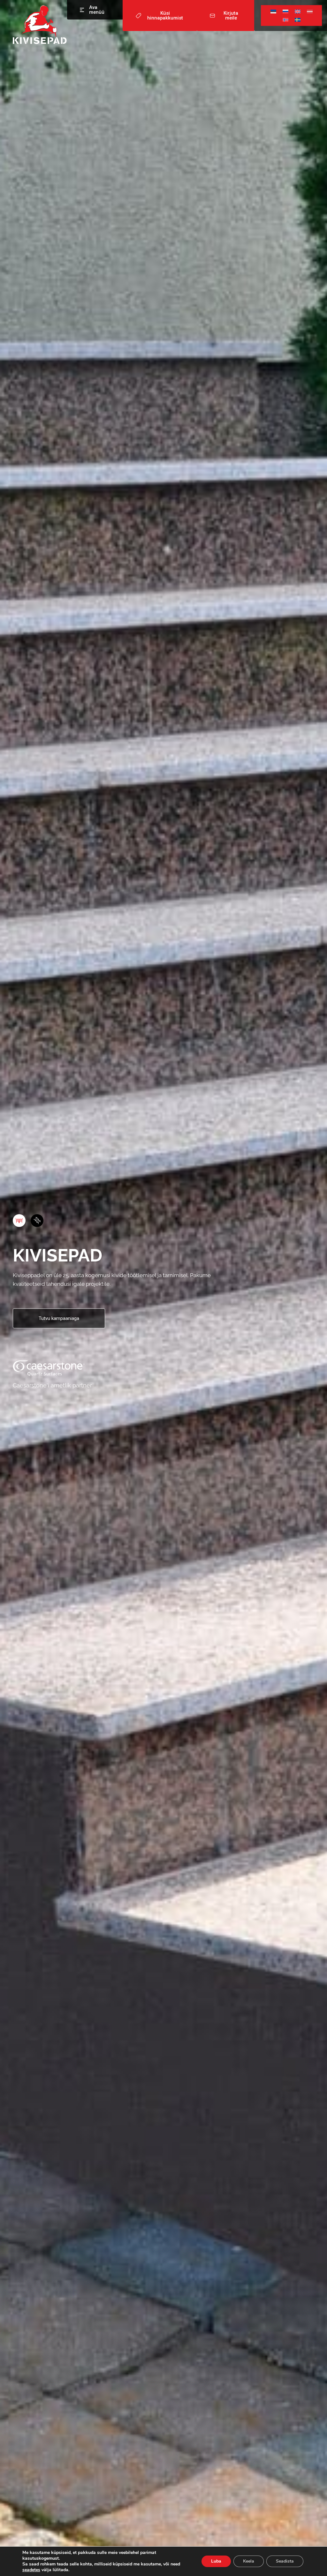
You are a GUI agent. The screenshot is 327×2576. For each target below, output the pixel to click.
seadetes (31, 2570)
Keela (249, 2561)
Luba (216, 2561)
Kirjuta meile (231, 16)
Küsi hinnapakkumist (165, 16)
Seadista (285, 2561)
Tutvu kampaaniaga (59, 1318)
